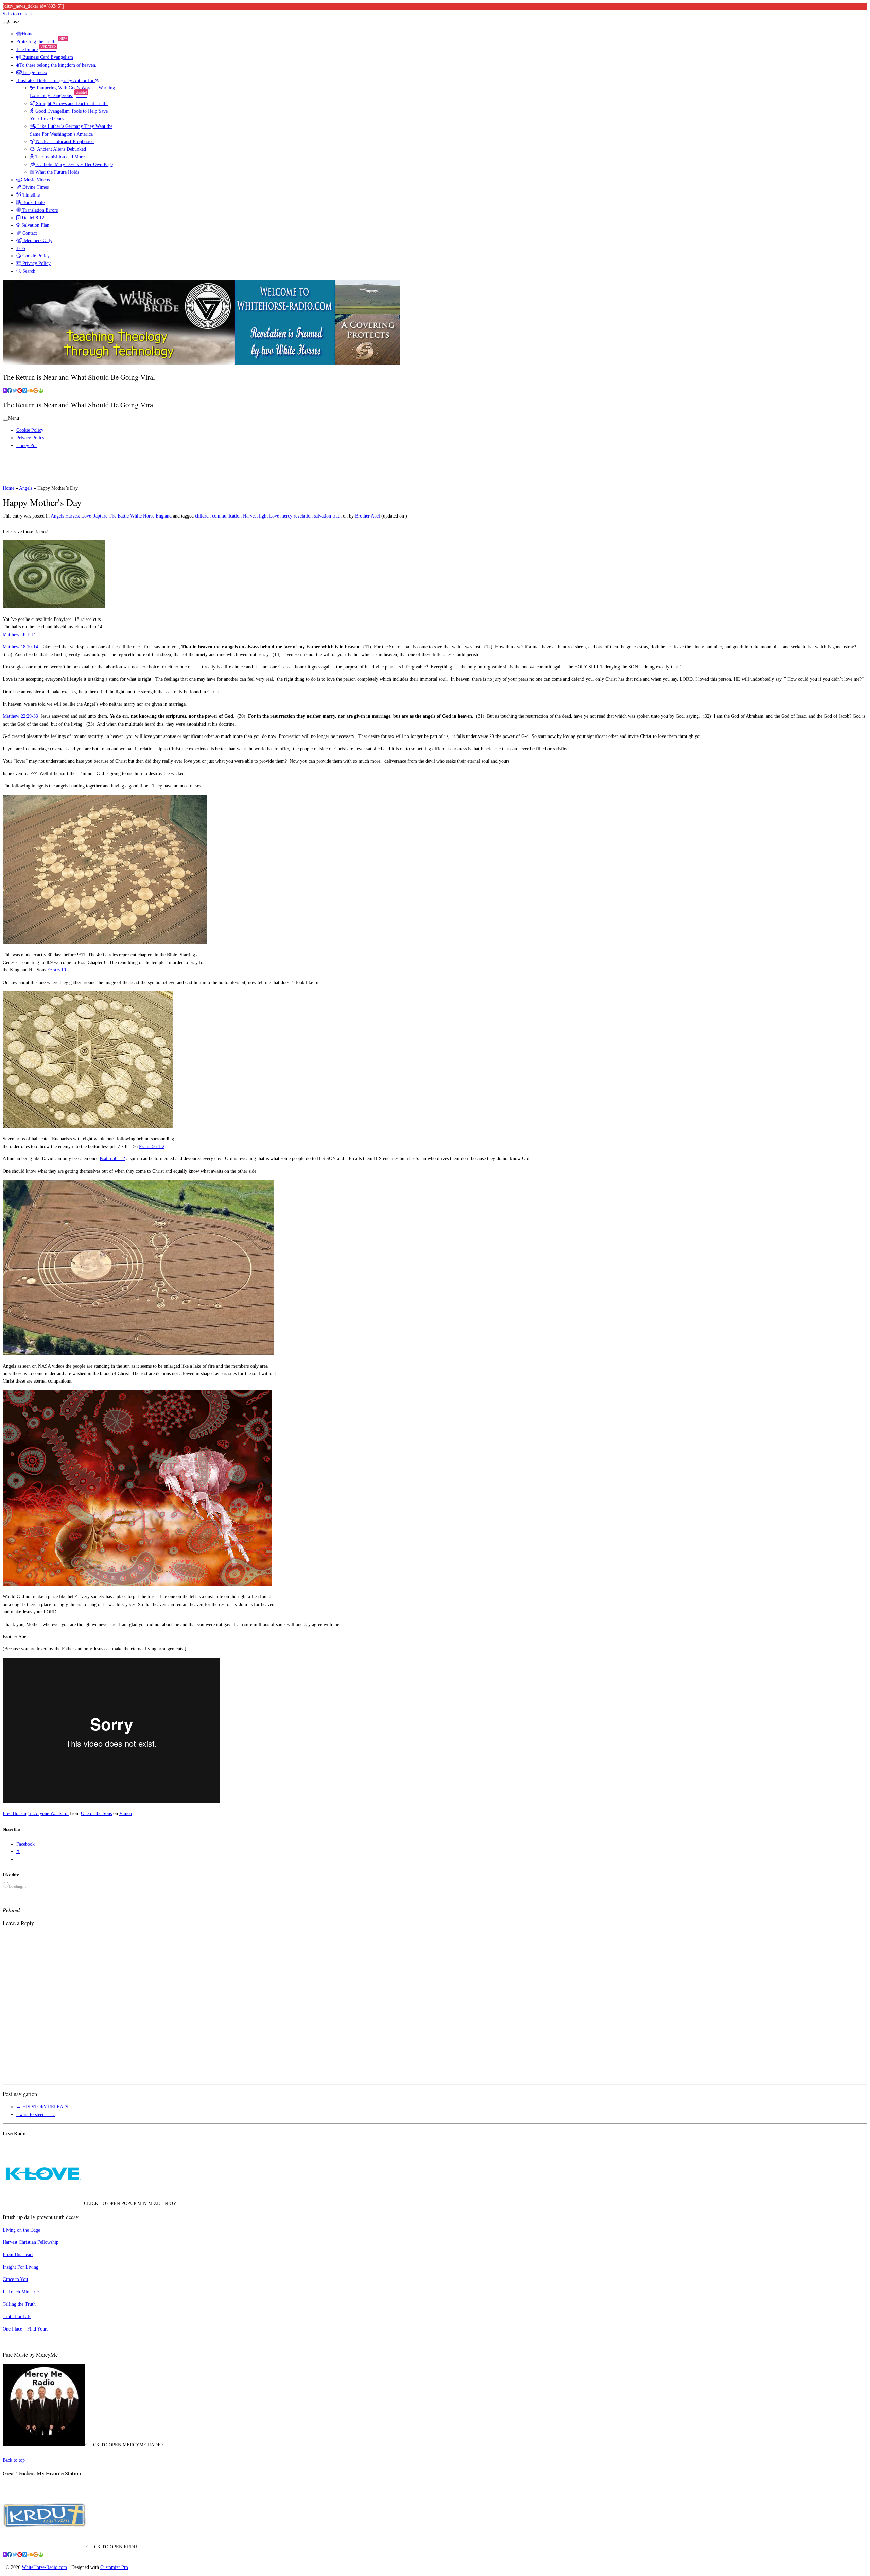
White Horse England (152, 516)
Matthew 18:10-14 (20, 647)
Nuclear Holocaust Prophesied (64, 142)
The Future (36, 49)
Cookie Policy (35, 256)
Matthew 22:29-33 (20, 716)
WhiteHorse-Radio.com (44, 2567)
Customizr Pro (114, 2567)
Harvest (73, 516)
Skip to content (17, 14)
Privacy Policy (36, 263)
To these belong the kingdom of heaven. (58, 65)
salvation (323, 516)
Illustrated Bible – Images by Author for (56, 80)
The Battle (119, 516)
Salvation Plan (35, 225)
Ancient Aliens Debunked (61, 149)
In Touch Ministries (22, 2292)
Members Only (37, 241)
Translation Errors (39, 210)
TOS (21, 248)
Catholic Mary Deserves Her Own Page (74, 164)
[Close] (5, 23)
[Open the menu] (5, 420)
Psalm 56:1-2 (152, 1146)
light (264, 516)
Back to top (14, 2460)
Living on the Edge (21, 2230)
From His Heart (18, 2255)
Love (87, 516)
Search (28, 271)
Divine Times (35, 187)
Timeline (30, 195)
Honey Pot (27, 446)
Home (28, 34)
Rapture (101, 516)
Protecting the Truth (42, 42)
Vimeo (126, 1814)
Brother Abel (368, 516)
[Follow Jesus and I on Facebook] (10, 391)
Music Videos (36, 180)
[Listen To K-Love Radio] (36, 391)
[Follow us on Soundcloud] (30, 391)
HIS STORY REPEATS (42, 2107)
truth (338, 516)
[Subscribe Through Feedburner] (5, 391)
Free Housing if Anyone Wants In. (36, 1814)
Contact (29, 233)
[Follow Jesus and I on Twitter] (15, 391)
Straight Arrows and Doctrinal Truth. (71, 104)
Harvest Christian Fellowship (31, 2242)
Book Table (33, 202)
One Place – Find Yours (25, 2329)
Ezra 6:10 (57, 970)
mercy (287, 516)
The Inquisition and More (59, 157)
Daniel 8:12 (32, 218)
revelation (304, 516)
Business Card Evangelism (47, 57)
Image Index (34, 73)
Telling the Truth (19, 2304)
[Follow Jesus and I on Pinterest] (20, 391)
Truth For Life (17, 2316)
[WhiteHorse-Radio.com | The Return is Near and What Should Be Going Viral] (202, 363)
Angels (26, 488)
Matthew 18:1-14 (19, 635)
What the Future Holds (57, 172)
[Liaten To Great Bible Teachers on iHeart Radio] (41, 391)
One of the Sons (96, 1814)
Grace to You (15, 2279)
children (204, 516)
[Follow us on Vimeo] (25, 391)
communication (228, 516)
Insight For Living (21, 2267)
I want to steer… (36, 2114)
